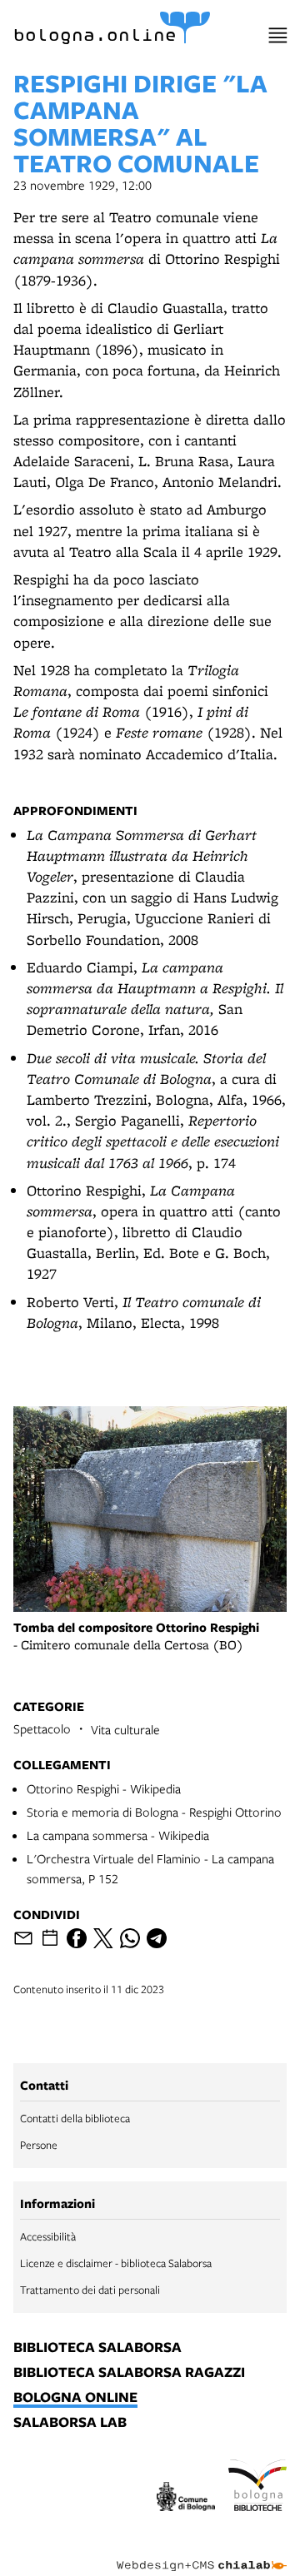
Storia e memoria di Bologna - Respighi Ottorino (154, 1812)
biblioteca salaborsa (97, 2348)
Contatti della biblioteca (75, 2118)
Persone (39, 2145)
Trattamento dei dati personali (90, 2290)
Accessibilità (48, 2236)
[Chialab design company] (202, 2553)
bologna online (75, 2398)
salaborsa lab (70, 2423)
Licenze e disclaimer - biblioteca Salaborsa (116, 2263)
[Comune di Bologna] (186, 2499)
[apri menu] (278, 35)
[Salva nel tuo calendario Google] (50, 1938)
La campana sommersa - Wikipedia (118, 1835)
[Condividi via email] (23, 1938)
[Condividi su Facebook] (77, 1938)
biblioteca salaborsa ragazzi (129, 2373)
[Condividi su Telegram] (157, 1938)
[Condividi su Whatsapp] (130, 1938)
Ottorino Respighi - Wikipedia (104, 1788)
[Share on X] (103, 1938)
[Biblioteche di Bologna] (257, 2488)
